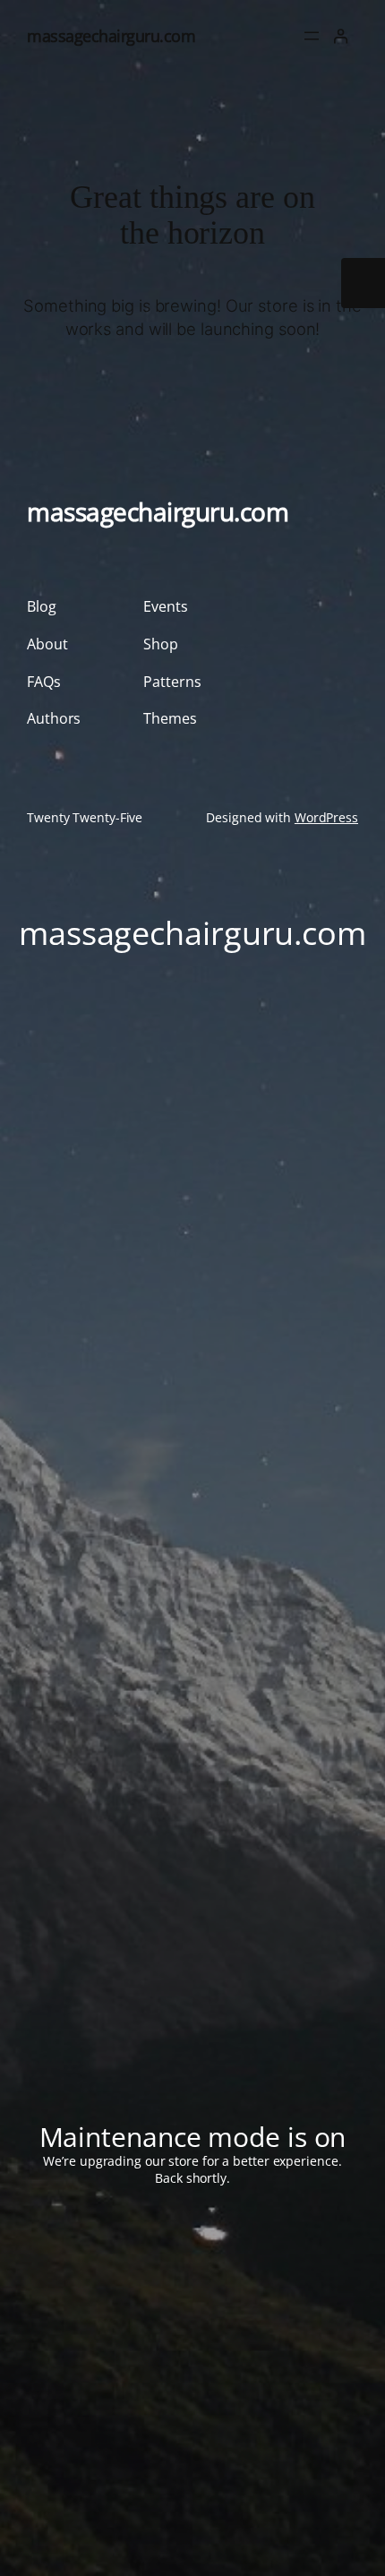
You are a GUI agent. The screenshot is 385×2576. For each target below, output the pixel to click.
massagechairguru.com (111, 35)
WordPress (326, 817)
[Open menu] (312, 36)
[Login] (341, 36)
